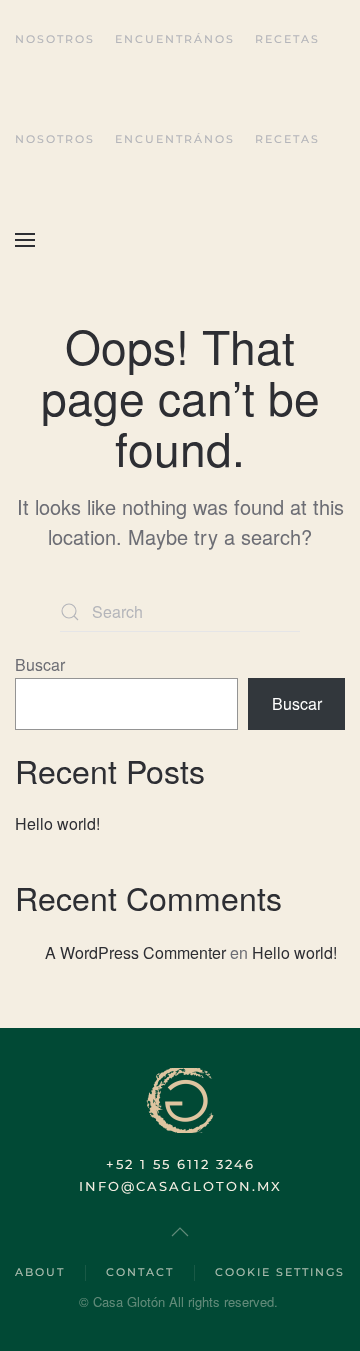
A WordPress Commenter (135, 952)
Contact (140, 1272)
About (40, 1272)
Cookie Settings (280, 1272)
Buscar (40, 664)
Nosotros (55, 39)
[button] (25, 240)
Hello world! (57, 823)
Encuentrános (175, 39)
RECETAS (287, 39)
